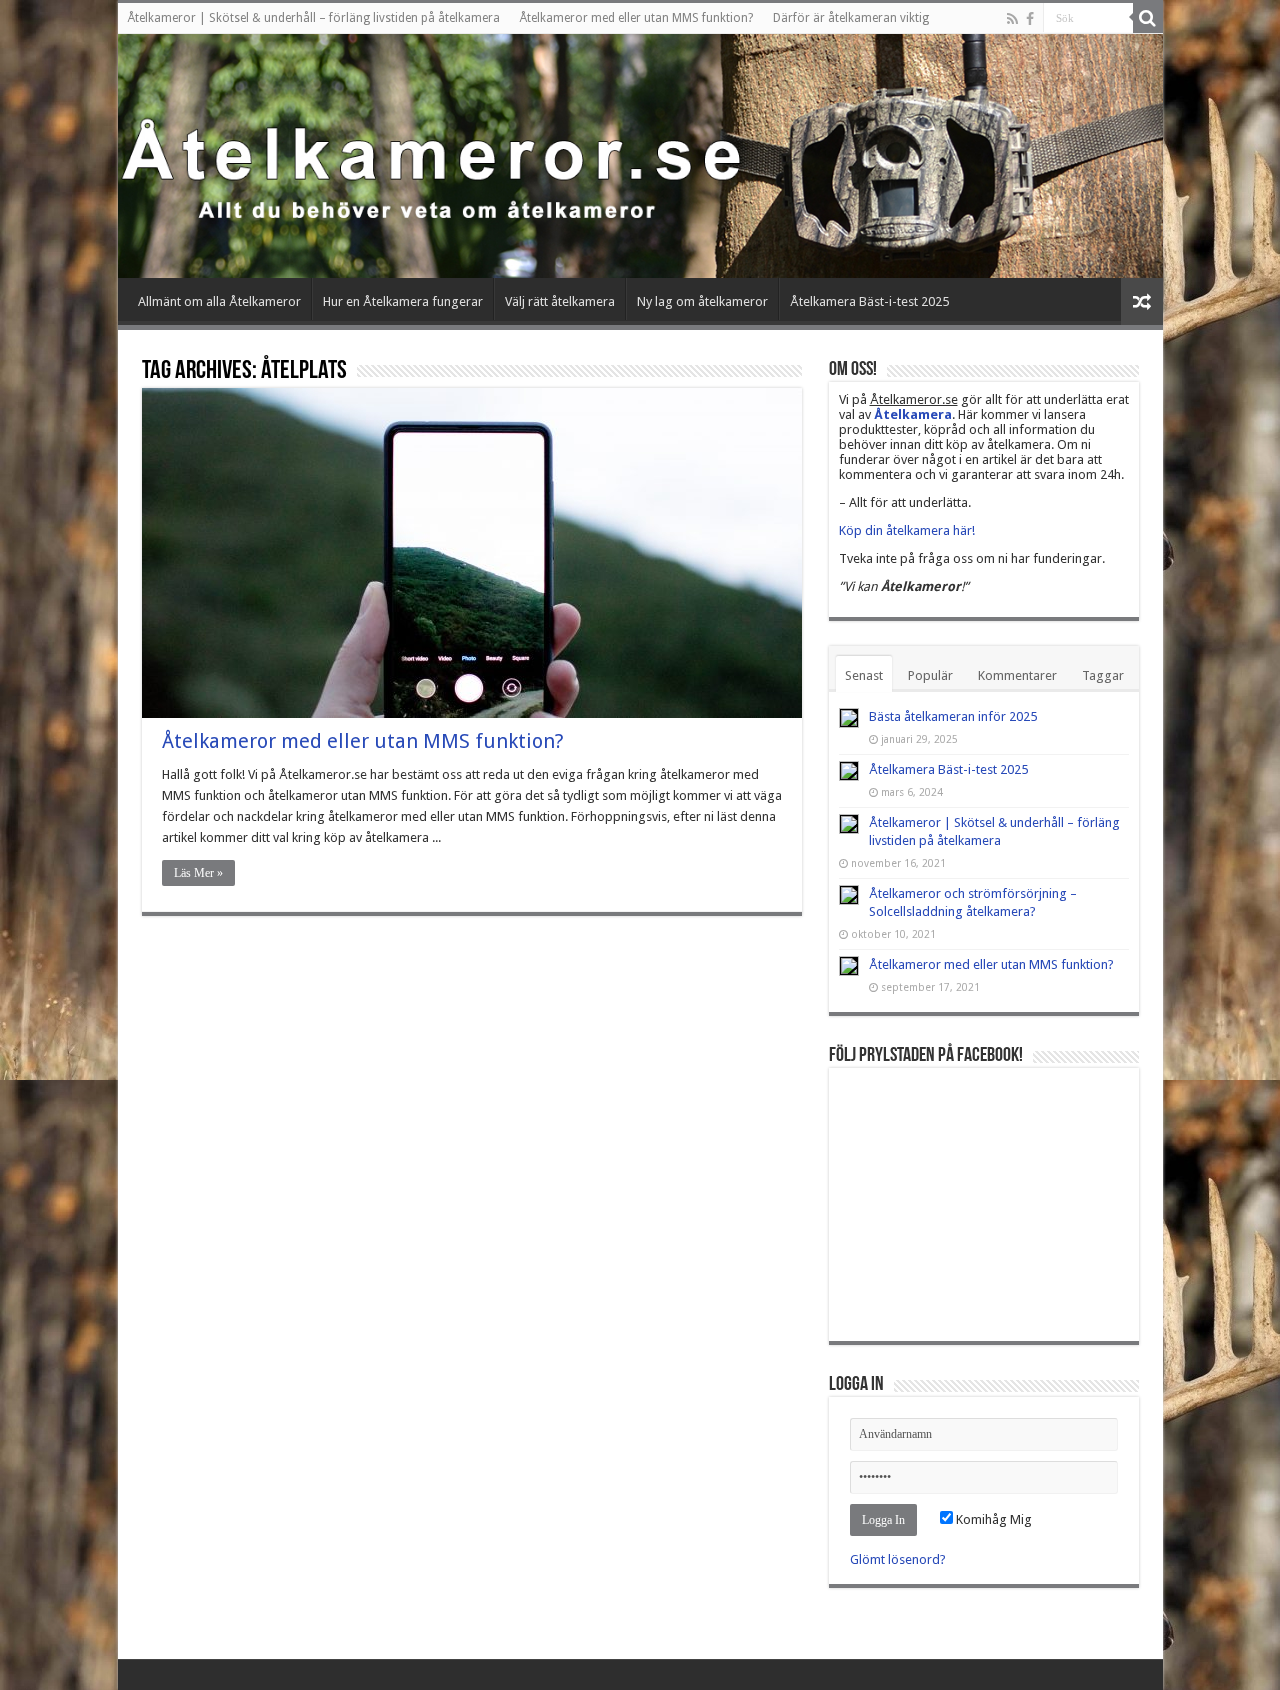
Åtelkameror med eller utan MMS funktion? (636, 18)
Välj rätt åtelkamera (560, 301)
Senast (864, 675)
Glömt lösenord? (898, 1559)
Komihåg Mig (992, 1519)
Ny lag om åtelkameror (702, 301)
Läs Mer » (198, 873)
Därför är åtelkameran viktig (851, 18)
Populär (930, 675)
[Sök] (1148, 18)
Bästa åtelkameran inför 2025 (953, 716)
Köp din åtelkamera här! (907, 530)
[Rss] (1012, 19)
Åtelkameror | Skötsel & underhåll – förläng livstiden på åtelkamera (314, 18)
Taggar (1103, 675)
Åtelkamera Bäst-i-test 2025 (869, 301)
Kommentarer (1017, 675)
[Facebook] (1030, 19)
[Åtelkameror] (640, 156)
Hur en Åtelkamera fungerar (403, 301)
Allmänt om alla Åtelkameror (219, 301)
